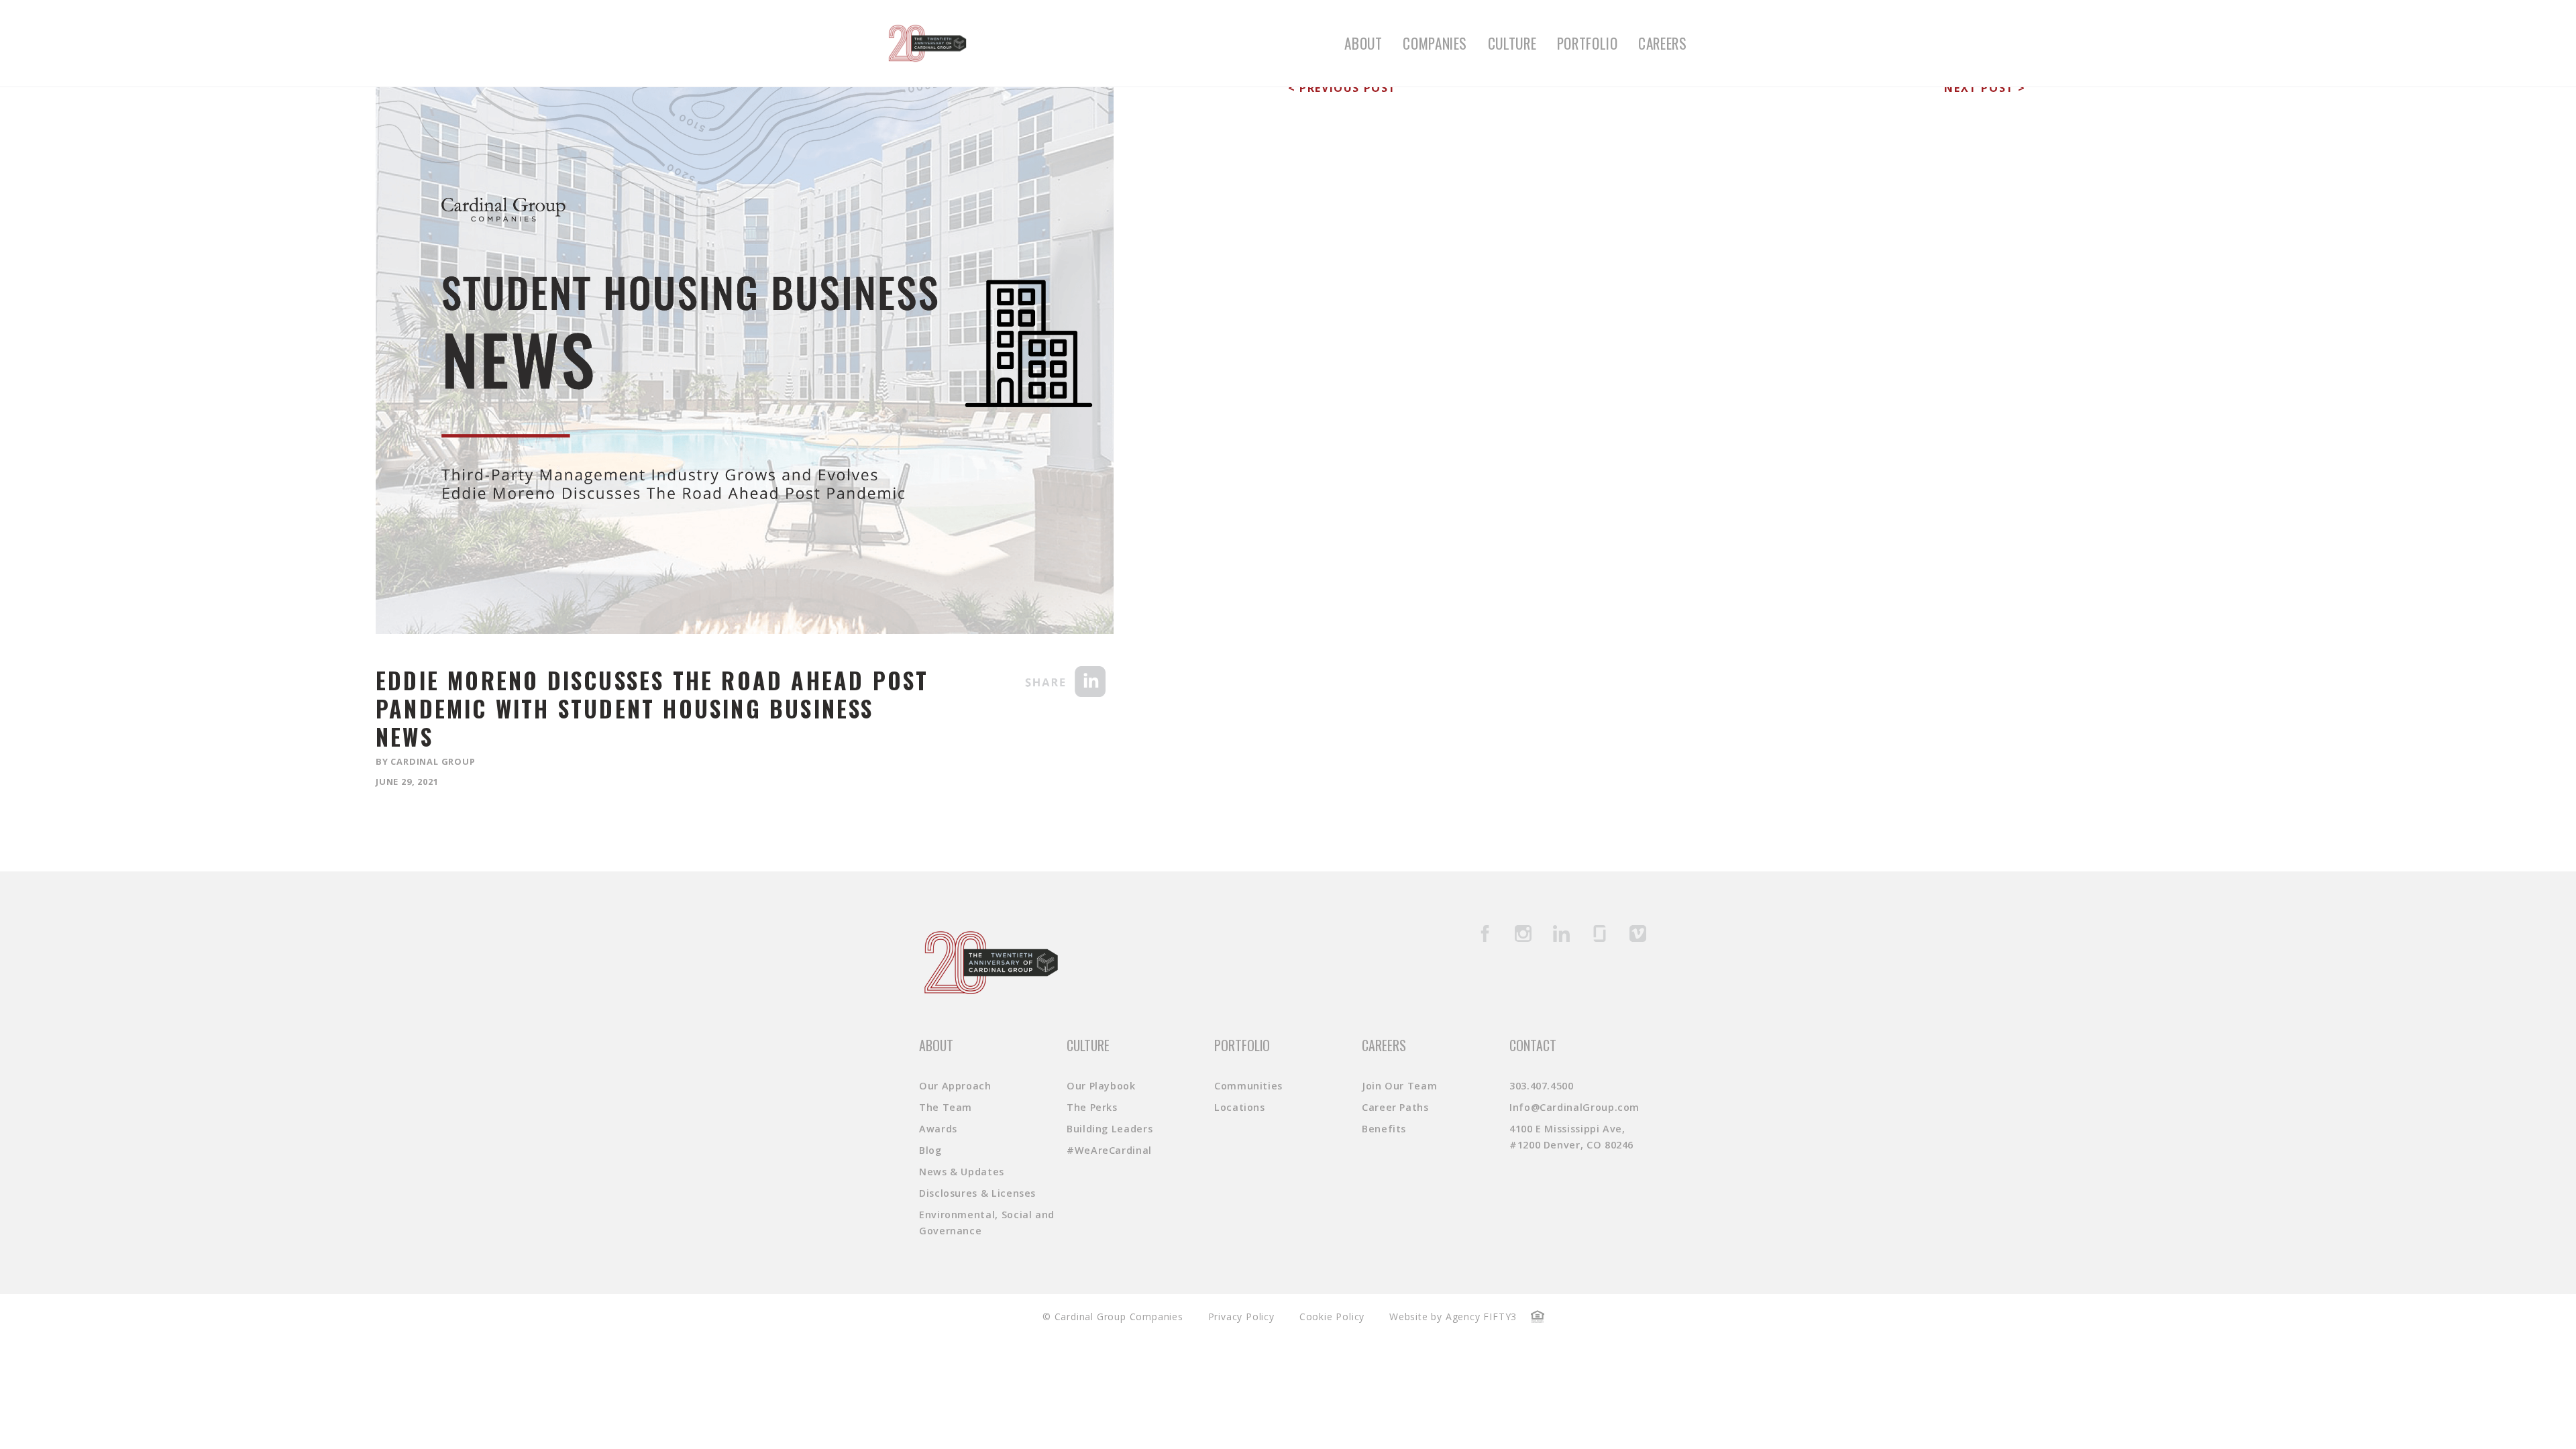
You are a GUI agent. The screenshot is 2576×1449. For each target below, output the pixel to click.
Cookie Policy (1332, 1317)
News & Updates (962, 1172)
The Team (946, 1107)
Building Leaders (1110, 1129)
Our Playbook (1101, 1086)
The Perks (1092, 1107)
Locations (1240, 1107)
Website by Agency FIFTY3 (1453, 1317)
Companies (1435, 43)
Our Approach (955, 1086)
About (1363, 43)
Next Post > (1985, 88)
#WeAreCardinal (1109, 1150)
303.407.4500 (1542, 1086)
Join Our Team (1399, 1086)
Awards (938, 1129)
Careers (1662, 43)
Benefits (1384, 1129)
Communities (1248, 1086)
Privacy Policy (1241, 1317)
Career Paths (1395, 1107)
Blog (930, 1150)
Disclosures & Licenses (977, 1193)
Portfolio (1588, 43)
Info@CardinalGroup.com (1574, 1107)
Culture (1512, 43)
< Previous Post (1342, 88)
